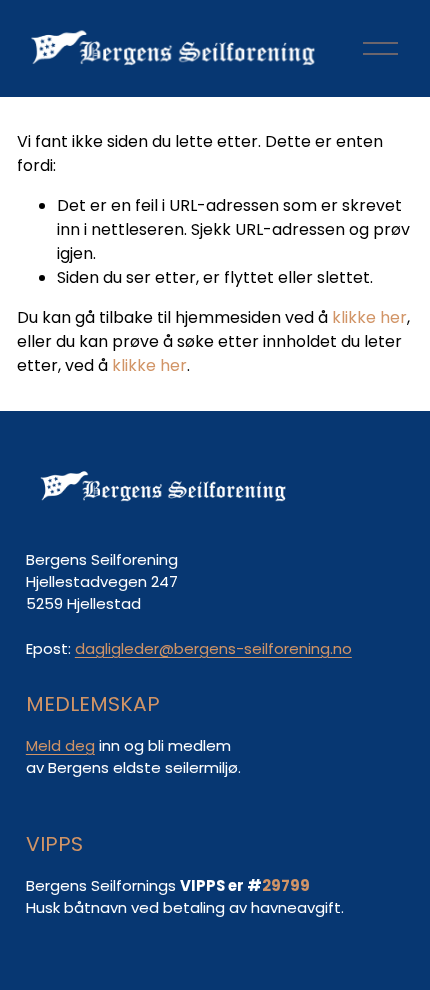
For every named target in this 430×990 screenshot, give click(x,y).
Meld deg (60, 745)
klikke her (369, 317)
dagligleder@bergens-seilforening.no (213, 648)
